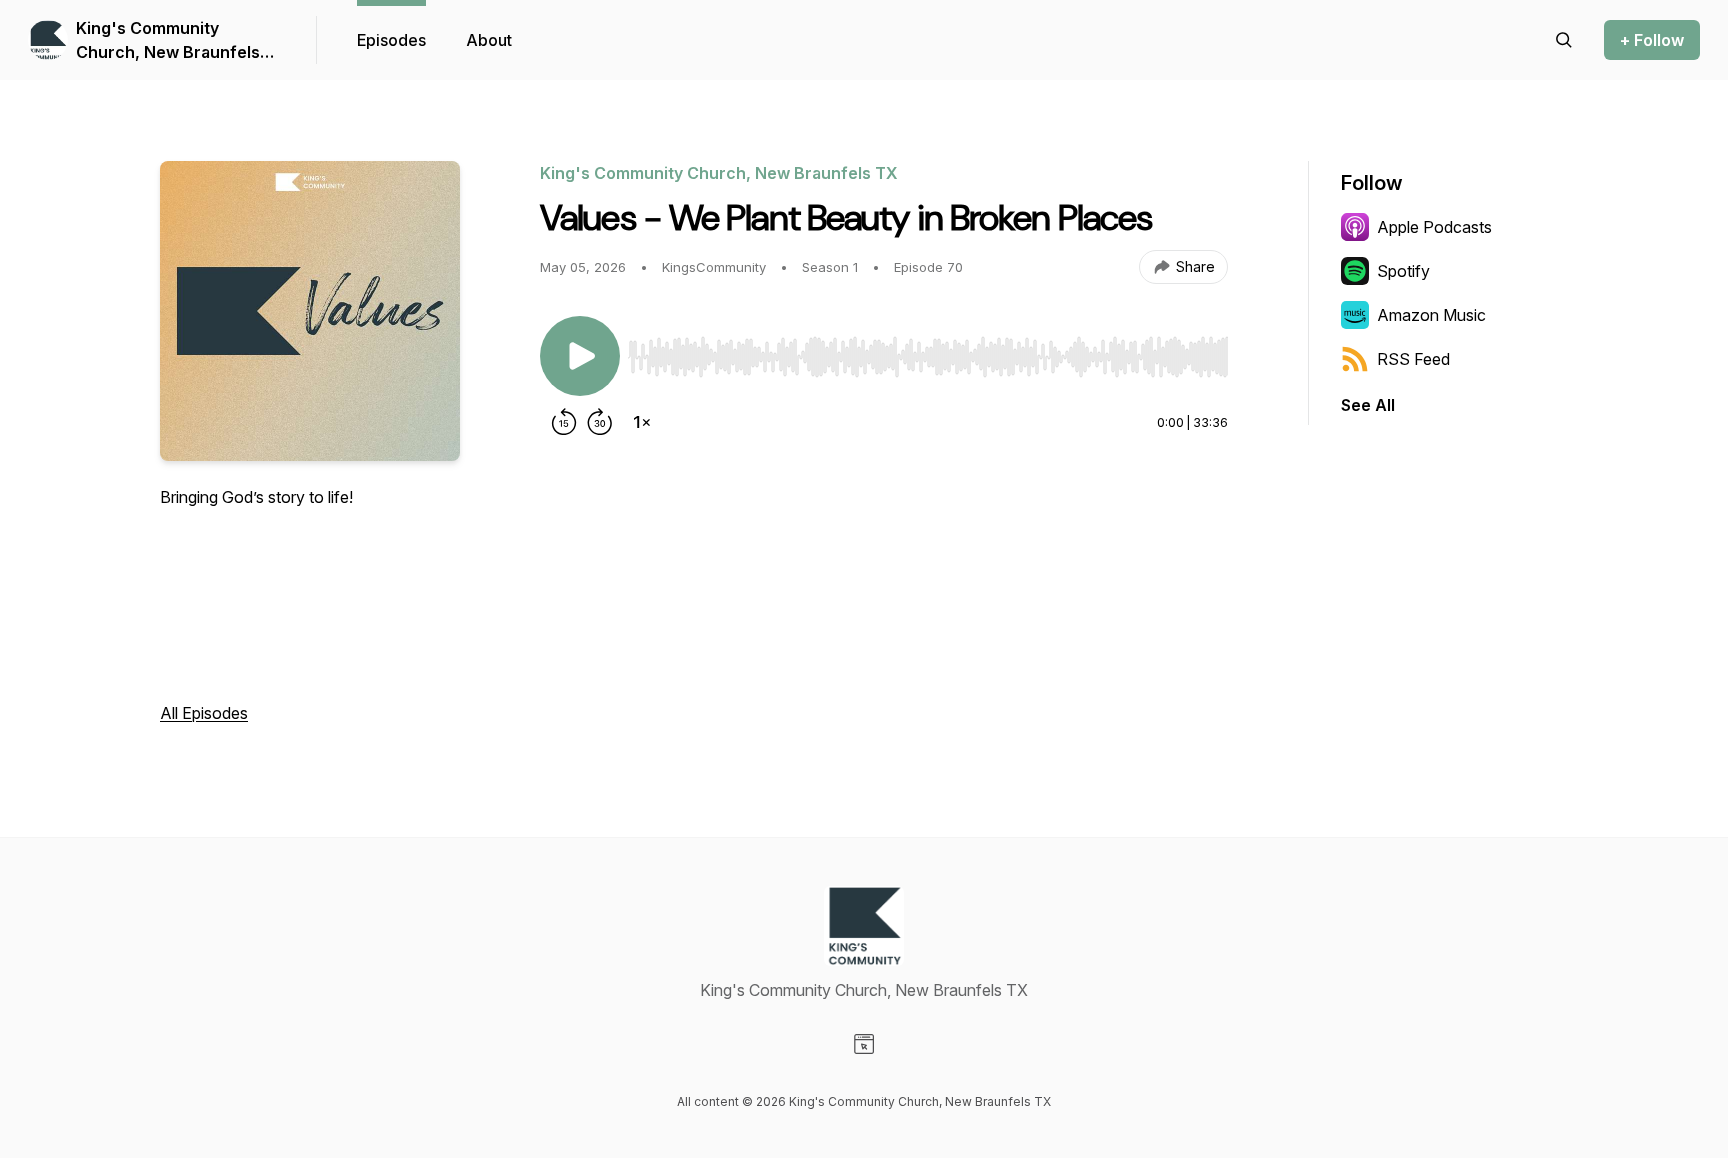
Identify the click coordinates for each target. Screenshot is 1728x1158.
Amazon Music (1431, 315)
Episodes (391, 40)
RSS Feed (1413, 359)
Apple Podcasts (1434, 227)
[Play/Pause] (580, 356)
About (489, 40)
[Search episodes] (1564, 40)
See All (1368, 405)
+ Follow (1652, 40)
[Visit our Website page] (864, 1044)
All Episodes (204, 713)
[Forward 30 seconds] (600, 422)
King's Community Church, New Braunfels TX (168, 41)
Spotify (1403, 271)
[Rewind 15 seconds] (564, 422)
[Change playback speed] (642, 422)
